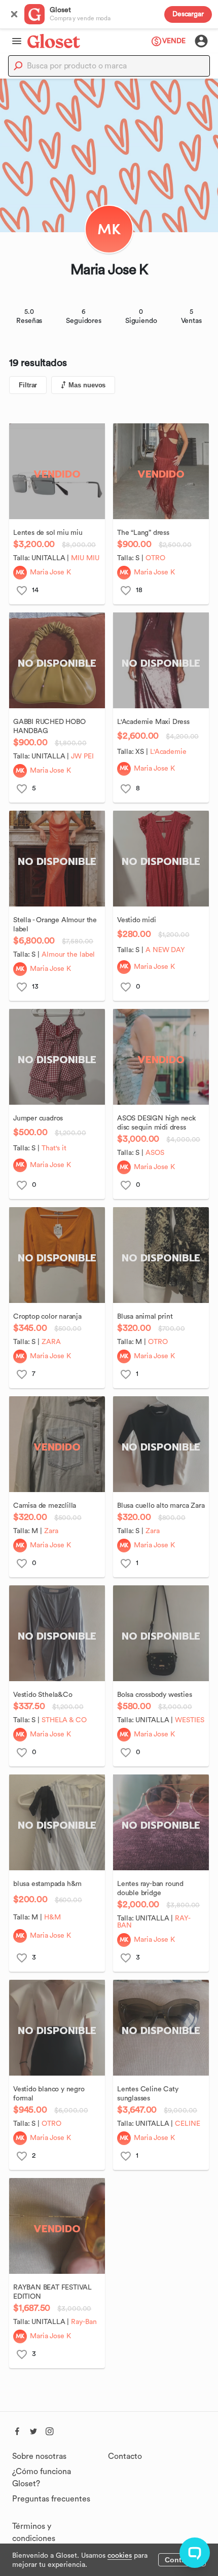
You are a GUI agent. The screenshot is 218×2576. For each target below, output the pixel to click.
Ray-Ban (84, 2322)
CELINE (187, 2124)
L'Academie (168, 752)
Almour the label (68, 955)
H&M (52, 1917)
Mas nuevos (87, 385)
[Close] (14, 14)
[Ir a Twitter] (33, 2430)
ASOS (155, 1153)
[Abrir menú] (14, 41)
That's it (54, 1148)
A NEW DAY (165, 950)
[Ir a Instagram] (50, 2430)
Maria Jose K (50, 572)
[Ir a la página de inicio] (54, 41)
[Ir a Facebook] (17, 2430)
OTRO (51, 2124)
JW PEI (82, 756)
